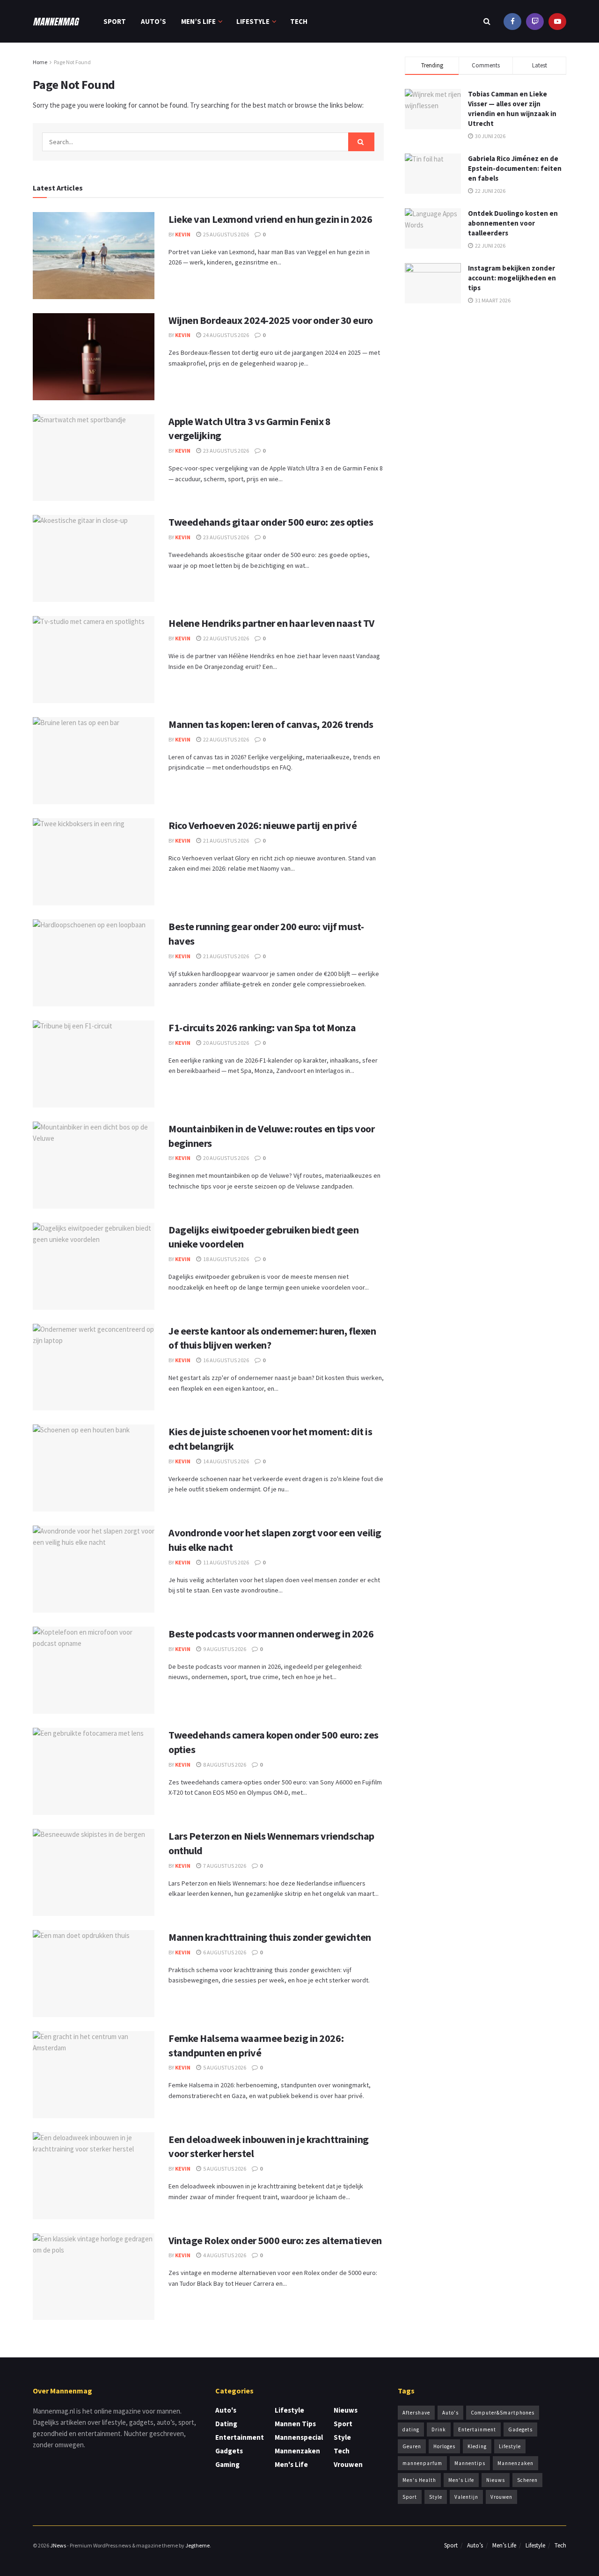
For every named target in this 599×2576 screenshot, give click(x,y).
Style (342, 2437)
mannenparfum (422, 2463)
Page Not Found (72, 62)
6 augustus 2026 (224, 1952)
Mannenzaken (297, 2451)
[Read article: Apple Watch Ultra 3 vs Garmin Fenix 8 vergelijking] (94, 458)
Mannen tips (295, 2424)
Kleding (477, 2446)
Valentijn (466, 2497)
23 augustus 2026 (226, 451)
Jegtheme (197, 2545)
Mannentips (470, 2463)
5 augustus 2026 (224, 2067)
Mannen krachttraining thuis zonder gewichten (270, 1937)
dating (411, 2429)
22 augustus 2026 (226, 638)
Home (40, 62)
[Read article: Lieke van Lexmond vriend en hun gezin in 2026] (94, 256)
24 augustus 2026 (226, 335)
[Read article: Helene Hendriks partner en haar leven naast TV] (94, 660)
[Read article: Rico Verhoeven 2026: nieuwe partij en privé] (94, 862)
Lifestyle (253, 21)
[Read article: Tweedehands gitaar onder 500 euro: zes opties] (94, 558)
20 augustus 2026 (226, 1043)
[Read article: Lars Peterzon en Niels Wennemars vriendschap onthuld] (94, 1872)
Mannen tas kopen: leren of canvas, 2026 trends (271, 724)
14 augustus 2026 (226, 1461)
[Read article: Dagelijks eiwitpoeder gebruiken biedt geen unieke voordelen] (94, 1266)
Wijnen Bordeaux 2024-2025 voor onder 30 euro (271, 320)
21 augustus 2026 (226, 840)
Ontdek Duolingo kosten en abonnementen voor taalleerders (513, 223)
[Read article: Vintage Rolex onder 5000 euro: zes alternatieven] (94, 2277)
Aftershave (416, 2413)
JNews (58, 2545)
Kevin (183, 234)
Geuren (412, 2446)
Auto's (226, 2410)
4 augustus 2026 (224, 2255)
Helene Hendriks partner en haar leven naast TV (271, 623)
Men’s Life (198, 21)
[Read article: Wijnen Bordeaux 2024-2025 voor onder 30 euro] (94, 357)
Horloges (444, 2446)
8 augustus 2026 (224, 1765)
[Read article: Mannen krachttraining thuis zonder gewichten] (94, 1974)
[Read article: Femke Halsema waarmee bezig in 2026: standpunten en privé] (94, 2075)
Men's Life (291, 2464)
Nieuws (346, 2410)
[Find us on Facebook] (512, 21)
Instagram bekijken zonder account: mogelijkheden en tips (512, 278)
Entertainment (240, 2437)
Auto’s (153, 21)
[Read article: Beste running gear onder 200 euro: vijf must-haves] (94, 963)
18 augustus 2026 (226, 1259)
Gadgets (229, 2451)
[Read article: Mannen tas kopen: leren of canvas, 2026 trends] (94, 761)
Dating (226, 2424)
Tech (299, 21)
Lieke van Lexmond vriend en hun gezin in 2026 (270, 219)
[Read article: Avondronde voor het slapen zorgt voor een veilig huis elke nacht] (94, 1569)
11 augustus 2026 (226, 1562)
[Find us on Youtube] (535, 21)
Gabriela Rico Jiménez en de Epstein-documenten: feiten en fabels (515, 168)
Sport (115, 21)
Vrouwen (348, 2464)
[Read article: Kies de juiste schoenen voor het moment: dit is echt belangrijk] (94, 1468)
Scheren (527, 2480)
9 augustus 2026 (224, 1649)
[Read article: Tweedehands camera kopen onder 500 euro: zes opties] (94, 1771)
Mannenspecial (299, 2437)
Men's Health (419, 2480)
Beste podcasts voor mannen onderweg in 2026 (271, 1634)
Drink (439, 2429)
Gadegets (520, 2429)
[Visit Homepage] (56, 22)
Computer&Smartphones (503, 2413)
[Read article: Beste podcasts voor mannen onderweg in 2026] (94, 1670)
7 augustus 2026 (224, 1866)
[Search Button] (487, 21)
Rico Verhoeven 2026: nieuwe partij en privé (263, 825)
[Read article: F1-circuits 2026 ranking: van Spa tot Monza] (94, 1064)
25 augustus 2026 (226, 234)
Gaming (227, 2464)
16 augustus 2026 (226, 1360)
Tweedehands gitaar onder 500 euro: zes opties (271, 522)
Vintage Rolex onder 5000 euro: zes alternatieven (275, 2240)
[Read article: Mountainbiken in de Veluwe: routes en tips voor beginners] (94, 1165)
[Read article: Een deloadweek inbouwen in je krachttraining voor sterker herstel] (94, 2176)
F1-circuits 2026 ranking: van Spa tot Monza (262, 1027)
